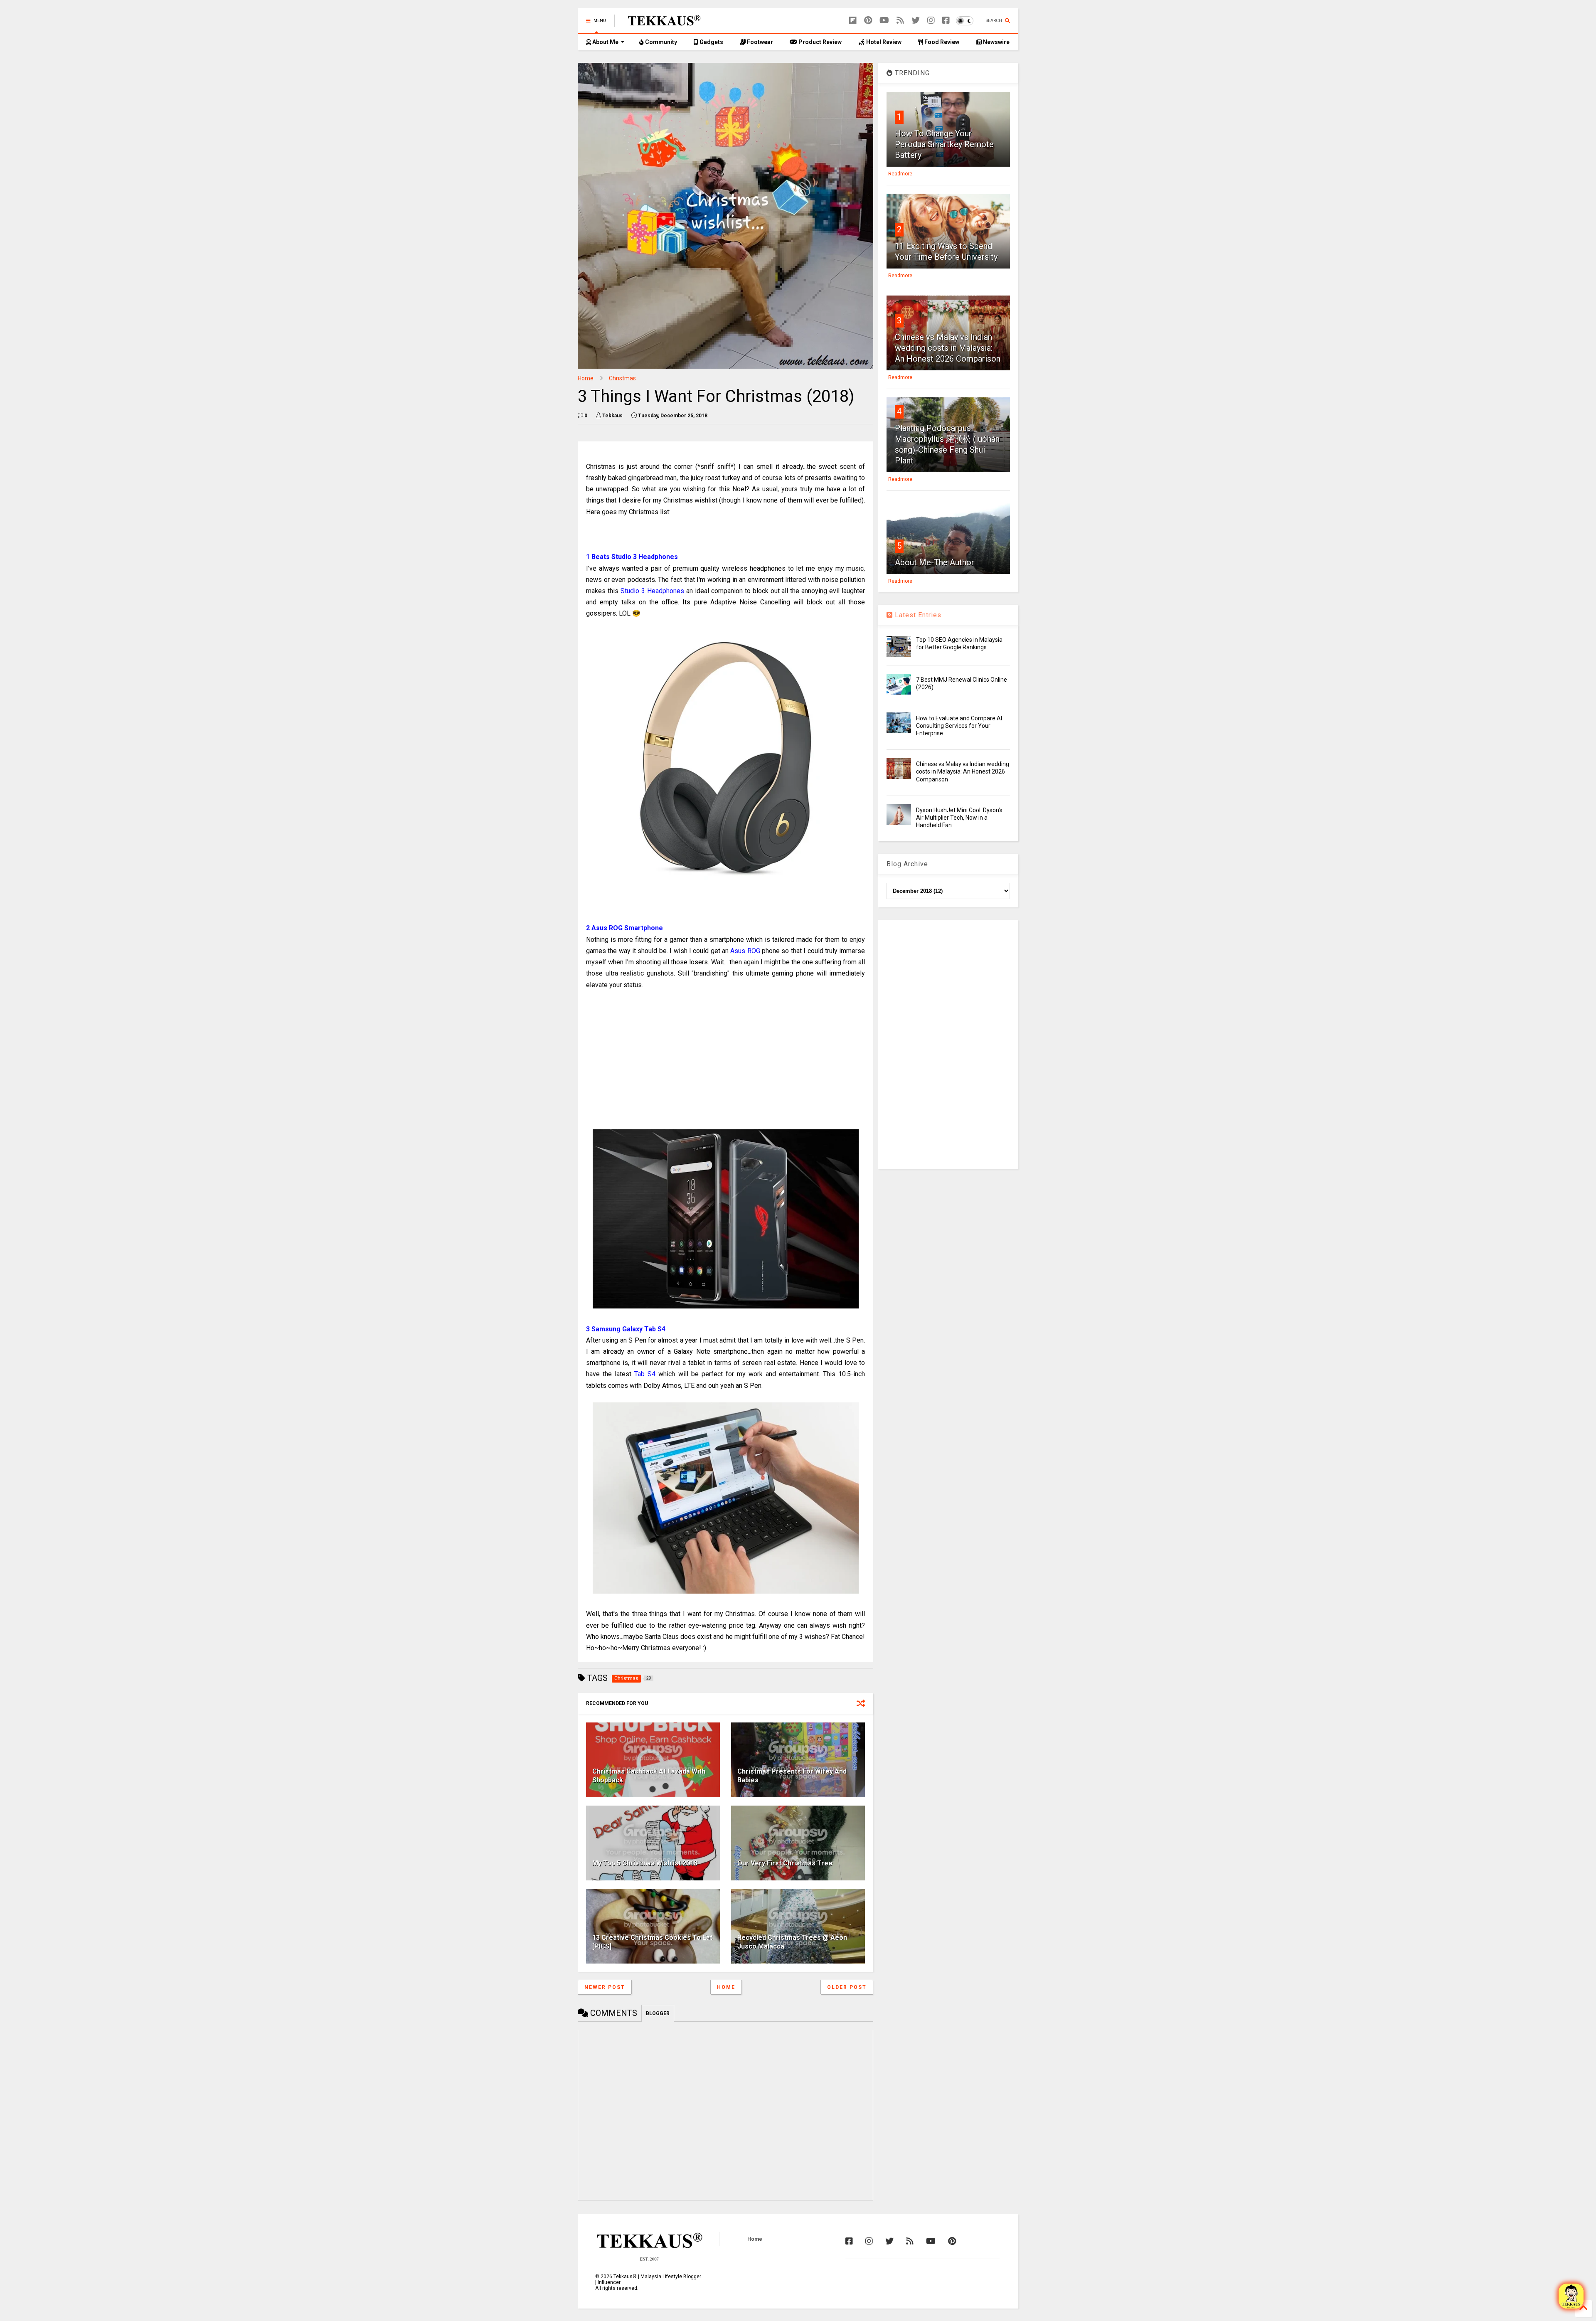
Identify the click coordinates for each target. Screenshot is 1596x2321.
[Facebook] (946, 21)
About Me (605, 42)
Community (660, 42)
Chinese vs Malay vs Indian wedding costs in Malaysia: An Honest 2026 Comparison (948, 348)
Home (586, 378)
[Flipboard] (853, 21)
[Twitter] (916, 21)
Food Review (941, 42)
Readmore (900, 174)
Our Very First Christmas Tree (785, 1863)
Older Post (847, 1987)
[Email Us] (1571, 2296)
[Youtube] (884, 21)
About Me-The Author (935, 562)
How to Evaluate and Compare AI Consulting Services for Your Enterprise (959, 726)
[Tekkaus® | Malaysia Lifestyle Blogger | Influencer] (662, 23)
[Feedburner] (900, 21)
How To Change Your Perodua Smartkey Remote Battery (944, 144)
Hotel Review (883, 42)
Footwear (759, 42)
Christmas (622, 378)
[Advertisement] (725, 1060)
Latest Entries (917, 615)
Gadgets (711, 42)
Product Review (819, 42)
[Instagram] (931, 21)
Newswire (996, 42)
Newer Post (605, 1987)
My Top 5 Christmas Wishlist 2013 (645, 1863)
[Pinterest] (868, 21)
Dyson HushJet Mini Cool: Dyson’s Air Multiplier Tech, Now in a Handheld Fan (959, 818)
